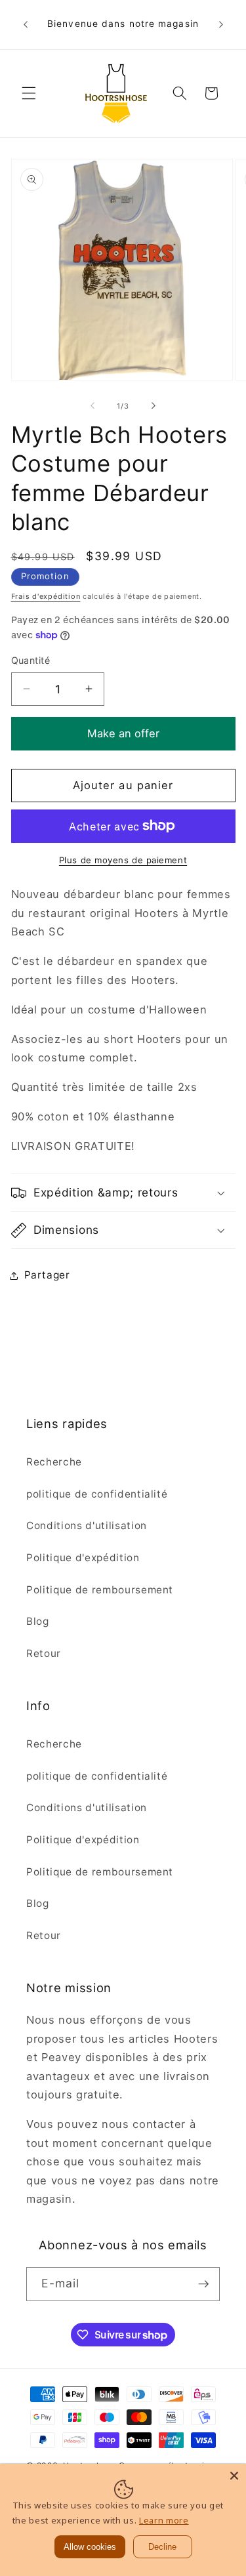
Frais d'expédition (46, 596)
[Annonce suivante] (221, 25)
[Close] (234, 2476)
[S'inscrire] (203, 2284)
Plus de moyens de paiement (123, 860)
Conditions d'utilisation (87, 1525)
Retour (44, 1653)
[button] (29, 93)
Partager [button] (47, 1275)
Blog (38, 1621)
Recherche (54, 1462)
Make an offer (123, 728)
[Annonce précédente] (26, 25)
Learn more (164, 2520)
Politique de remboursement (100, 1590)
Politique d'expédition (83, 1558)
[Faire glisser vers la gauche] (92, 406)
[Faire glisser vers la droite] (154, 406)
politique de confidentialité (97, 1494)
